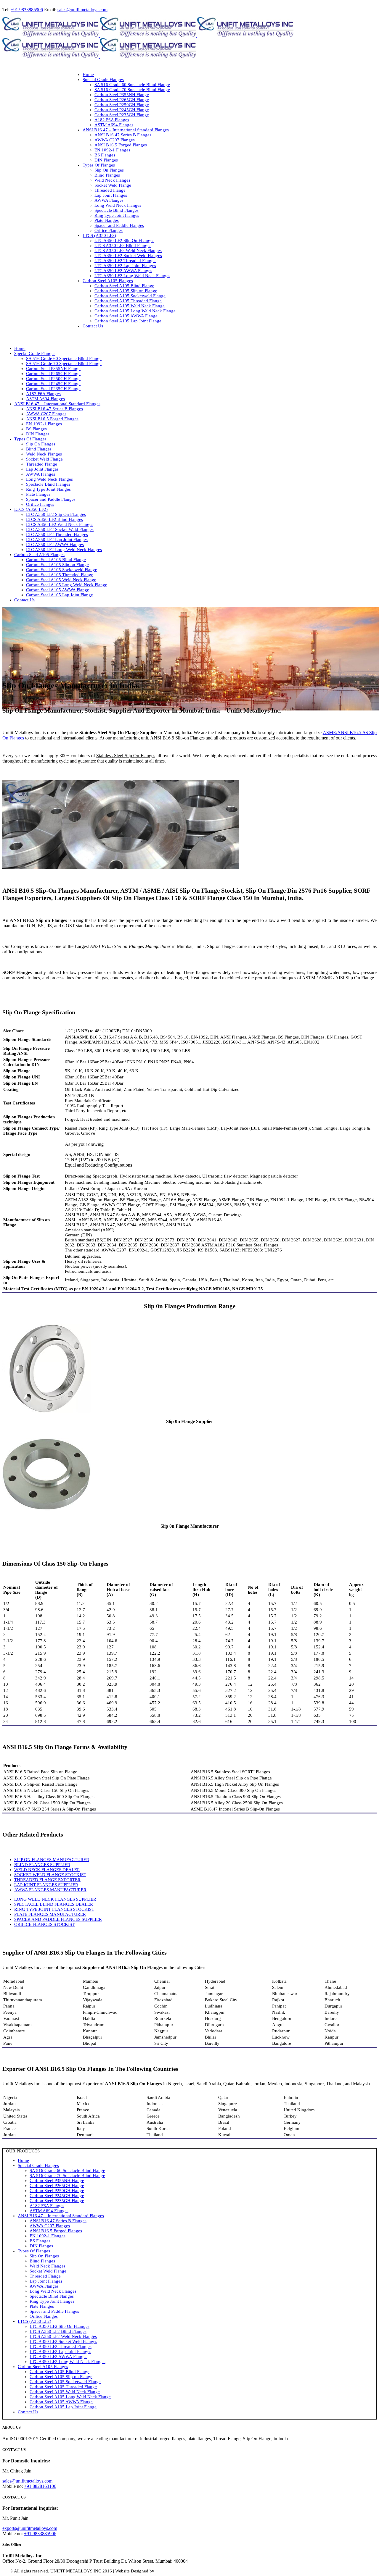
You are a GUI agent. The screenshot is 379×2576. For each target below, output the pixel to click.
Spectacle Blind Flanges (52, 2296)
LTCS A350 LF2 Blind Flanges (58, 2331)
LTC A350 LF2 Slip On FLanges (60, 2326)
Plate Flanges (42, 2306)
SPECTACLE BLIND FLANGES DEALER (54, 1904)
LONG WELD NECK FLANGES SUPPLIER (55, 1899)
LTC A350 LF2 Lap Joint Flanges (60, 2351)
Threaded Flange (45, 2276)
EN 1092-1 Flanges (48, 2236)
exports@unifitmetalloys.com (30, 2528)
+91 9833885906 (27, 10)
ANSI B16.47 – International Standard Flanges (61, 2216)
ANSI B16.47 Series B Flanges (58, 2221)
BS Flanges (40, 2241)
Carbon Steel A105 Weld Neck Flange (65, 2392)
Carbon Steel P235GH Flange (57, 2201)
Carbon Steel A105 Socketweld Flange (65, 2382)
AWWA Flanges (44, 2286)
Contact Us (28, 2412)
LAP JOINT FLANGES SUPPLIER (46, 1885)
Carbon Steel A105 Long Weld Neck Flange (70, 2397)
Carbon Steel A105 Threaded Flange (63, 2387)
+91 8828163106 (40, 2486)
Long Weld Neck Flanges (53, 2291)
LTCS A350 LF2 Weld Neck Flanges (63, 2336)
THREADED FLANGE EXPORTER (47, 1880)
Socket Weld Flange (48, 2271)
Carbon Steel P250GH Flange (57, 2191)
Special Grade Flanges (38, 2165)
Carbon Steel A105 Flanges (43, 2367)
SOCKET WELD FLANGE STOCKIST (50, 1875)
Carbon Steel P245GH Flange (57, 2196)
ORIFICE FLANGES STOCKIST (44, 1924)
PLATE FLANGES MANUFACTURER (50, 1914)
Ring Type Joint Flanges (52, 2301)
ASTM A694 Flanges (49, 2211)
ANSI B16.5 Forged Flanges (56, 2231)
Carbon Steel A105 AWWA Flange (61, 2402)
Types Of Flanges (34, 2251)
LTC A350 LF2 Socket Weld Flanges (63, 2341)
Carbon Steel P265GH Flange (57, 2186)
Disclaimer (192, 2571)
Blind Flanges (42, 2261)
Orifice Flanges (44, 2316)
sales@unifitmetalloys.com (82, 10)
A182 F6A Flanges (47, 2206)
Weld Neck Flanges (48, 2266)
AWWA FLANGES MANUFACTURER (50, 1890)
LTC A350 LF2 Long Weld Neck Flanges (68, 2362)
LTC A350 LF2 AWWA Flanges (58, 2357)
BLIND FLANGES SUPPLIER (42, 1865)
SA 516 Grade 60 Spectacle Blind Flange (67, 2170)
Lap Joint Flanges (46, 2281)
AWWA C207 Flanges (50, 2226)
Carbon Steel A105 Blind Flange (60, 2372)
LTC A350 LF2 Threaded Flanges (61, 2346)
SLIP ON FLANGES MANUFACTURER (52, 1860)
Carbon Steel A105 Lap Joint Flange (63, 2407)
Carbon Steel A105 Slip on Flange (61, 2377)
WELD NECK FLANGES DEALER (47, 1870)
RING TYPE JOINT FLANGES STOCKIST (54, 1909)
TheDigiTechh (169, 2571)
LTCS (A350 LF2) (34, 2321)
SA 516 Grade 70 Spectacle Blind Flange (67, 2176)
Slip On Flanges (44, 2256)
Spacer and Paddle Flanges (54, 2311)
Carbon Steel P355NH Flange (57, 2181)
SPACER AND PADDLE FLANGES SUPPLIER (58, 1919)
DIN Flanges (41, 2246)
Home (23, 2160)
